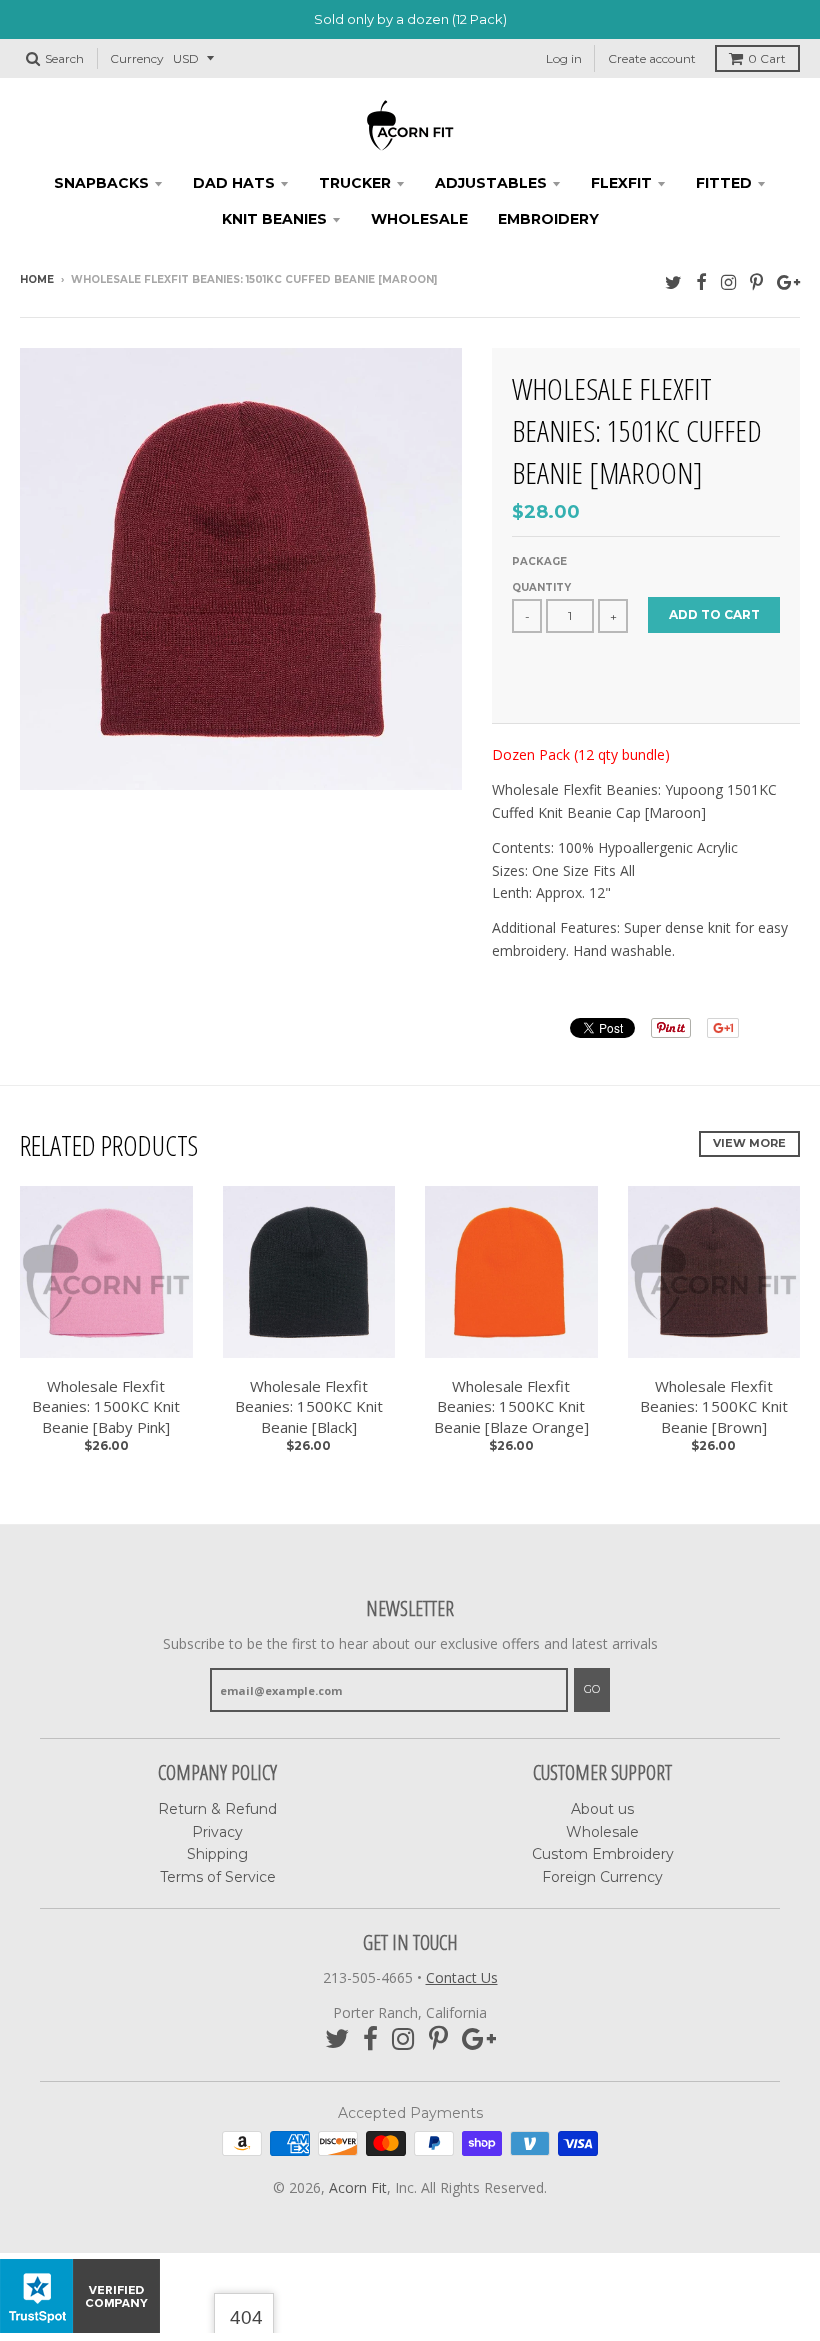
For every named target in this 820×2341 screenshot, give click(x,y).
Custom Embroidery (603, 1854)
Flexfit (621, 183)
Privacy (217, 1832)
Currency (137, 58)
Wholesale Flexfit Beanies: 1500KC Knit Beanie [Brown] (714, 1407)
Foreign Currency (602, 1877)
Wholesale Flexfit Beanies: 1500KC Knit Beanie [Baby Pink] (106, 1407)
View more (749, 1143)
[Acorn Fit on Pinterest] (756, 281)
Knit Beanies (274, 219)
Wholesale (419, 219)
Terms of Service (218, 1877)
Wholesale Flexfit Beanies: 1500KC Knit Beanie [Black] (309, 1407)
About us (602, 1809)
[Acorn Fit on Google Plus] (788, 281)
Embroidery (548, 219)
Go (592, 1689)
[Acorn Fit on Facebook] (701, 281)
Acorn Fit (358, 2187)
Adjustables (491, 183)
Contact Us (462, 1977)
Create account (652, 58)
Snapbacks (101, 183)
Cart (767, 58)
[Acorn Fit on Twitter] (673, 281)
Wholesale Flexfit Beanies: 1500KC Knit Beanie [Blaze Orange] (511, 1407)
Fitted (724, 183)
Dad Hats (234, 183)
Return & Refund (217, 1809)
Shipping (217, 1854)
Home (37, 279)
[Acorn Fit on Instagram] (728, 281)
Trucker (355, 183)
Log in (564, 58)
